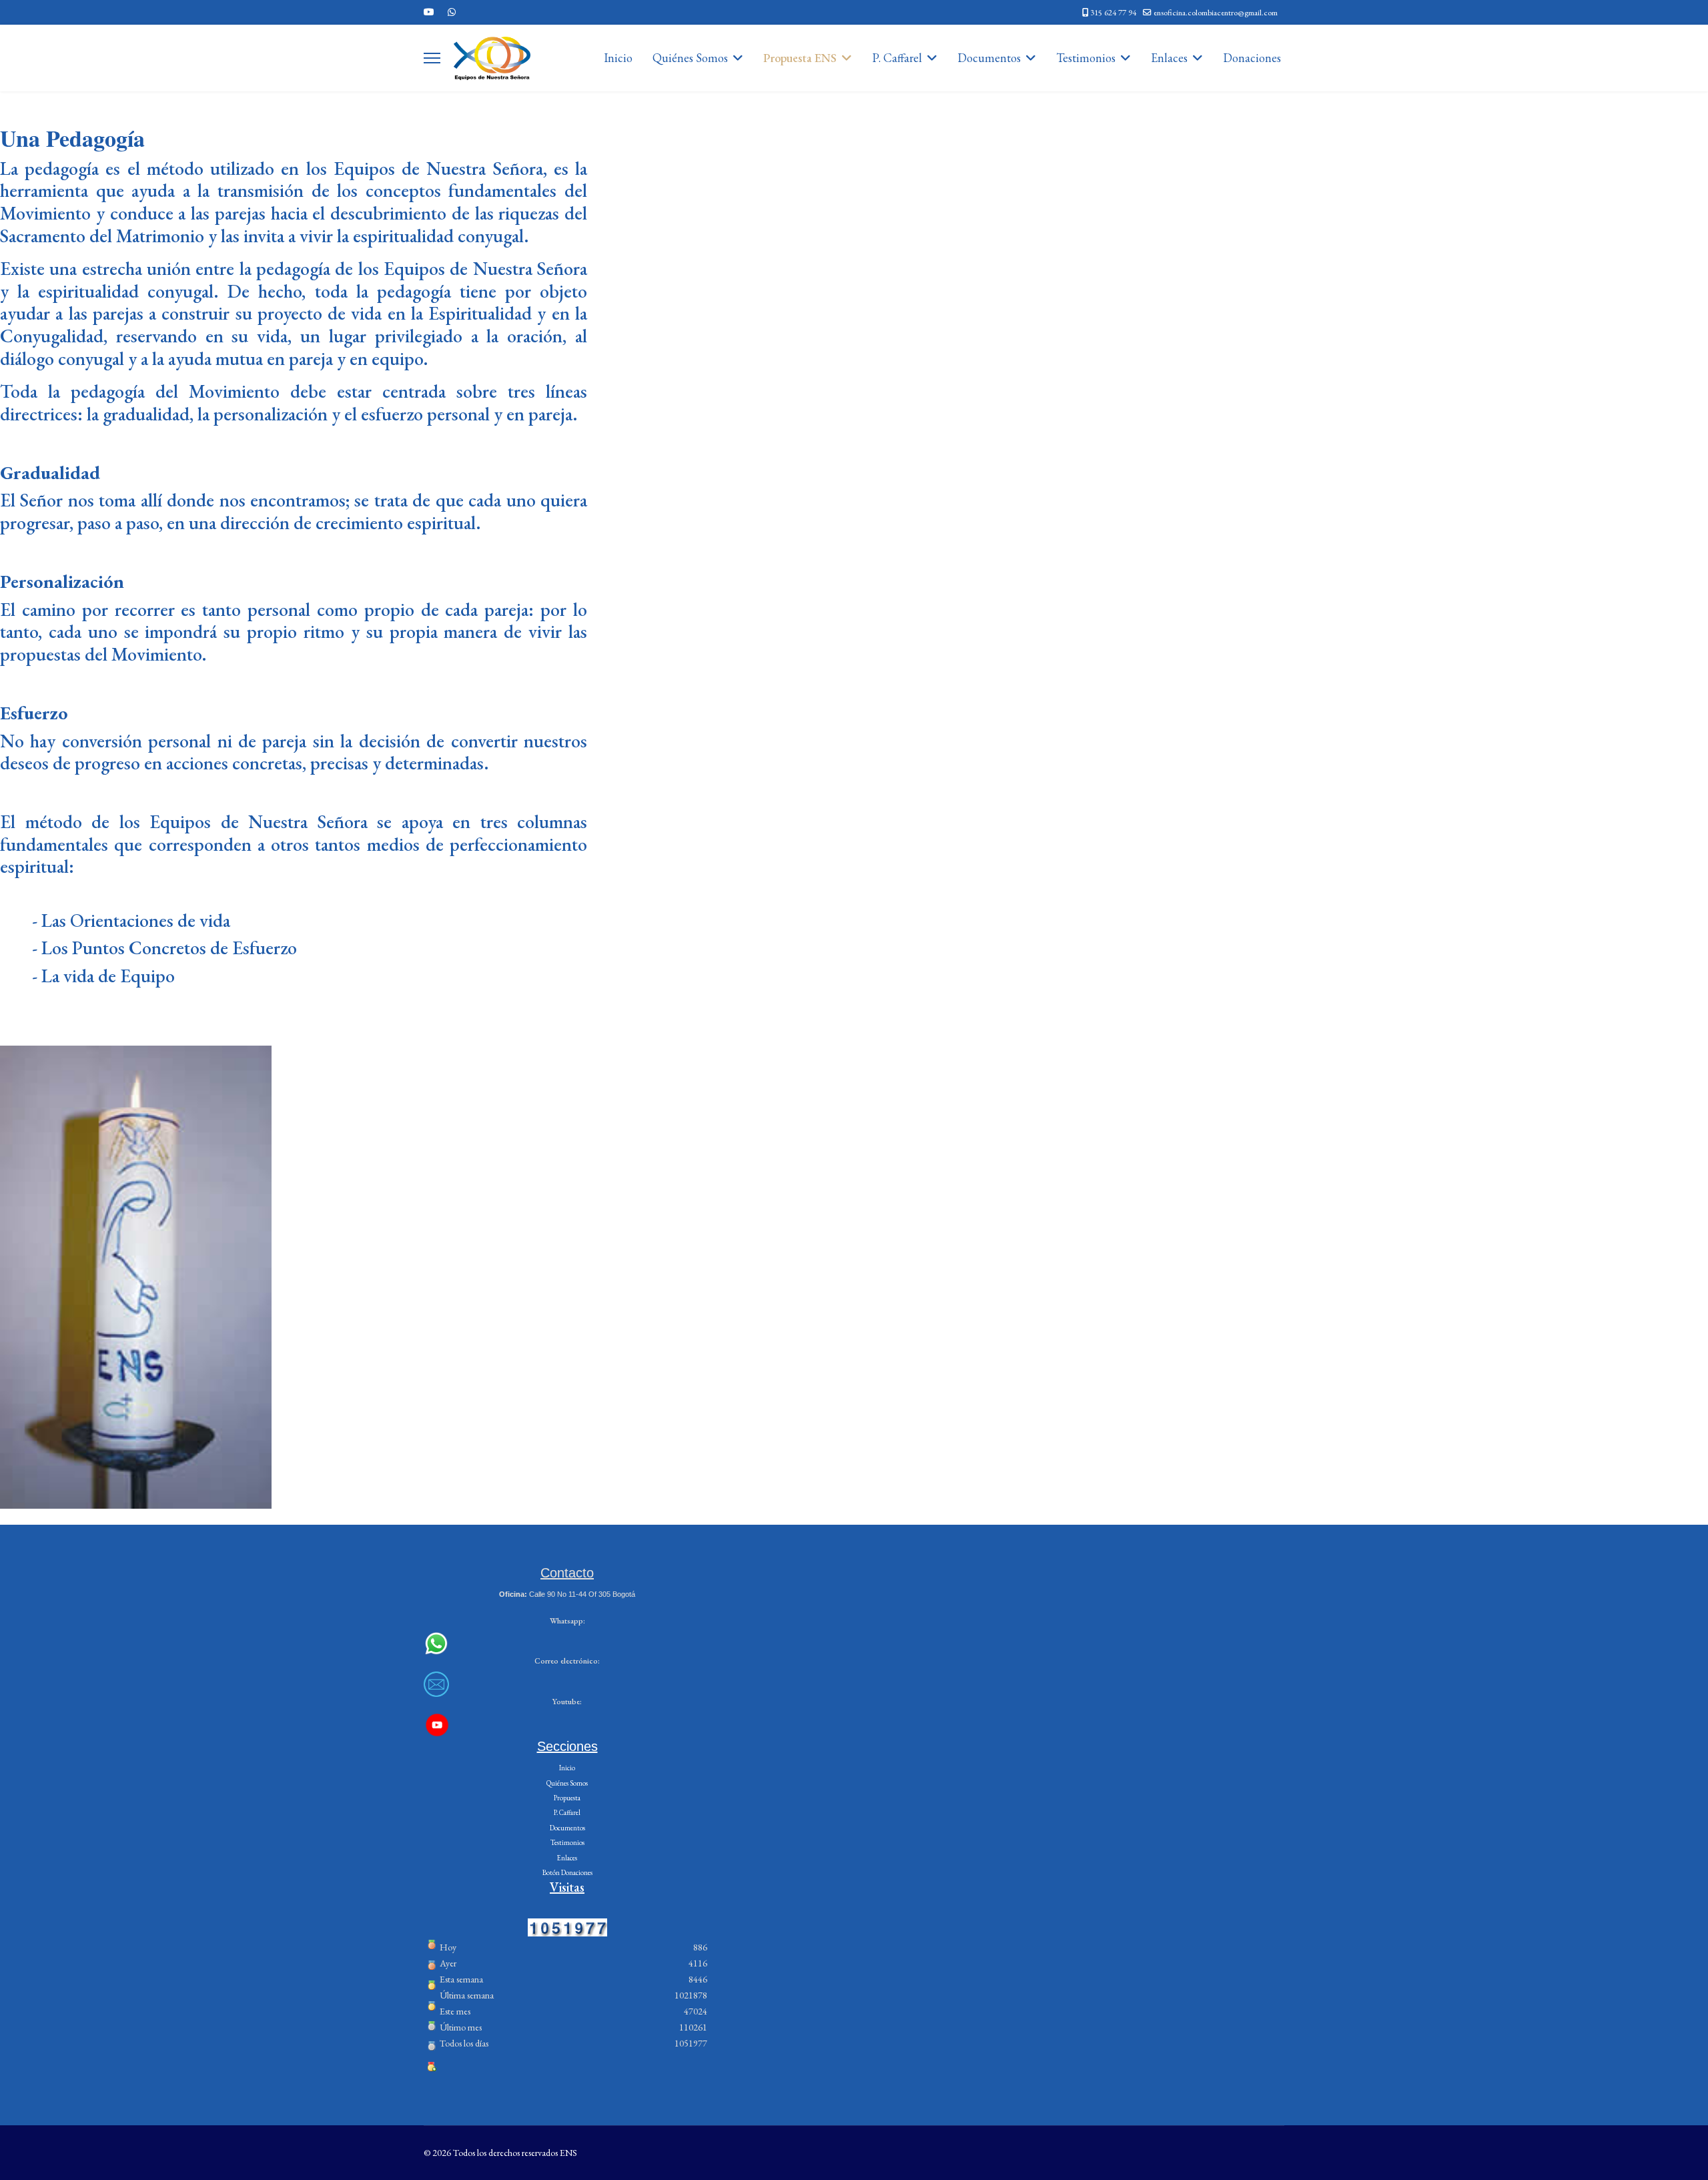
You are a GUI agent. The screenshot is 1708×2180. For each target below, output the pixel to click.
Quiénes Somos (690, 58)
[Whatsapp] (452, 12)
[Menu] (432, 58)
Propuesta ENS (800, 58)
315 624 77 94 (1113, 12)
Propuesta (567, 1798)
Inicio (618, 58)
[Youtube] (429, 12)
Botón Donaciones (567, 1872)
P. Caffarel (897, 58)
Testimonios (1086, 58)
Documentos (989, 58)
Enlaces (1169, 58)
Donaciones (1252, 58)
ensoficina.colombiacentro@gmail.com (1216, 12)
